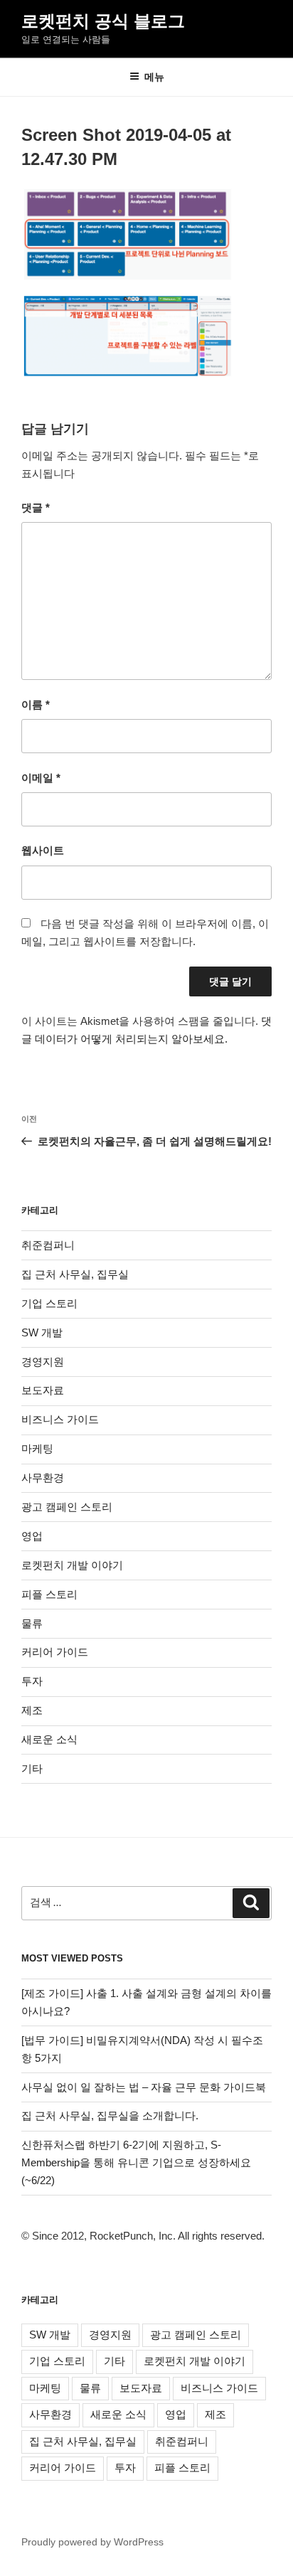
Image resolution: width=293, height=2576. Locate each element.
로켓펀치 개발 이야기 (72, 1565)
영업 (32, 1536)
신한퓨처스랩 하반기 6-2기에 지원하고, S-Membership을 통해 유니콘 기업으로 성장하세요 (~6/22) (136, 2162)
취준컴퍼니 (48, 1245)
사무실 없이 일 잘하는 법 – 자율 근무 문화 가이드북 (144, 2087)
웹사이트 (43, 850)
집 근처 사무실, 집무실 (75, 1274)
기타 (32, 1768)
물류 (32, 1623)
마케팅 (37, 1448)
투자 (32, 1681)
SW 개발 (42, 1332)
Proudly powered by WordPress (92, 2542)
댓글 (36, 507)
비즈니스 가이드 (60, 1419)
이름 (36, 704)
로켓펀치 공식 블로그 (103, 21)
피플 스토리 (49, 1594)
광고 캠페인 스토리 (67, 1507)
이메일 (41, 778)
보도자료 (43, 1390)
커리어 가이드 (55, 1652)
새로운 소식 (49, 1739)
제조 (32, 1710)
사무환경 (43, 1478)
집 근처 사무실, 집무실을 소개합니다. (110, 2115)
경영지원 (43, 1362)
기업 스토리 (49, 1303)
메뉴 (154, 77)
